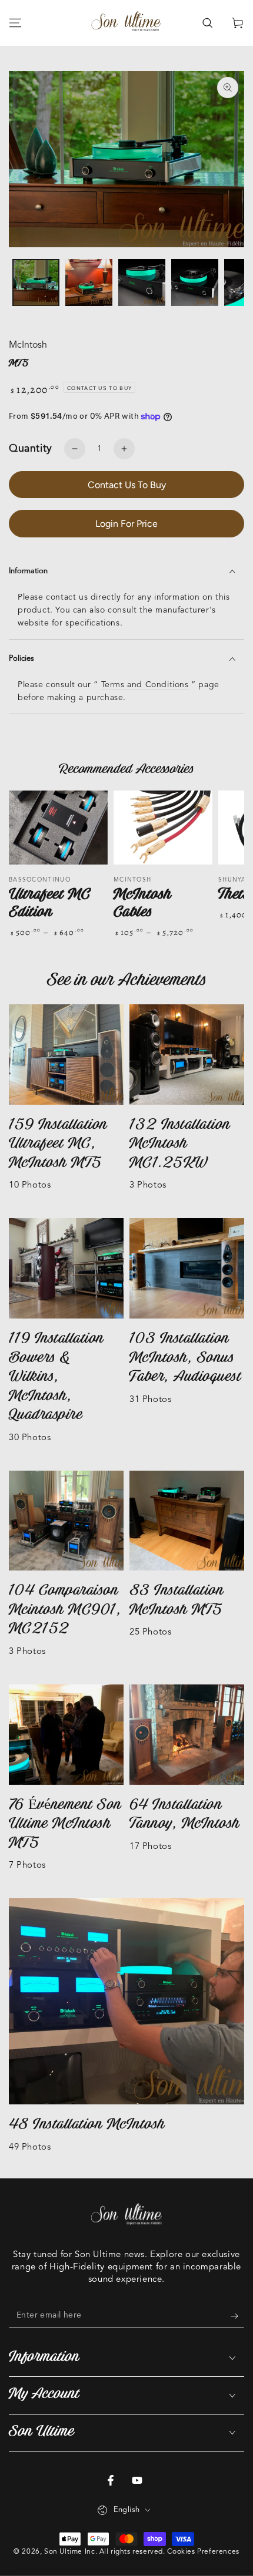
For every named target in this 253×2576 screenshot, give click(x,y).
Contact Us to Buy (127, 485)
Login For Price (126, 524)
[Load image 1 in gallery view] (36, 283)
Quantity (31, 449)
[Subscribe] (237, 2316)
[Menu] (15, 23)
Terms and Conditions (145, 685)
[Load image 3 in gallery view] (142, 283)
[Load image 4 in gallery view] (195, 283)
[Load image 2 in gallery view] (89, 283)
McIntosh (28, 345)
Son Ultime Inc (69, 2552)
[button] (207, 23)
